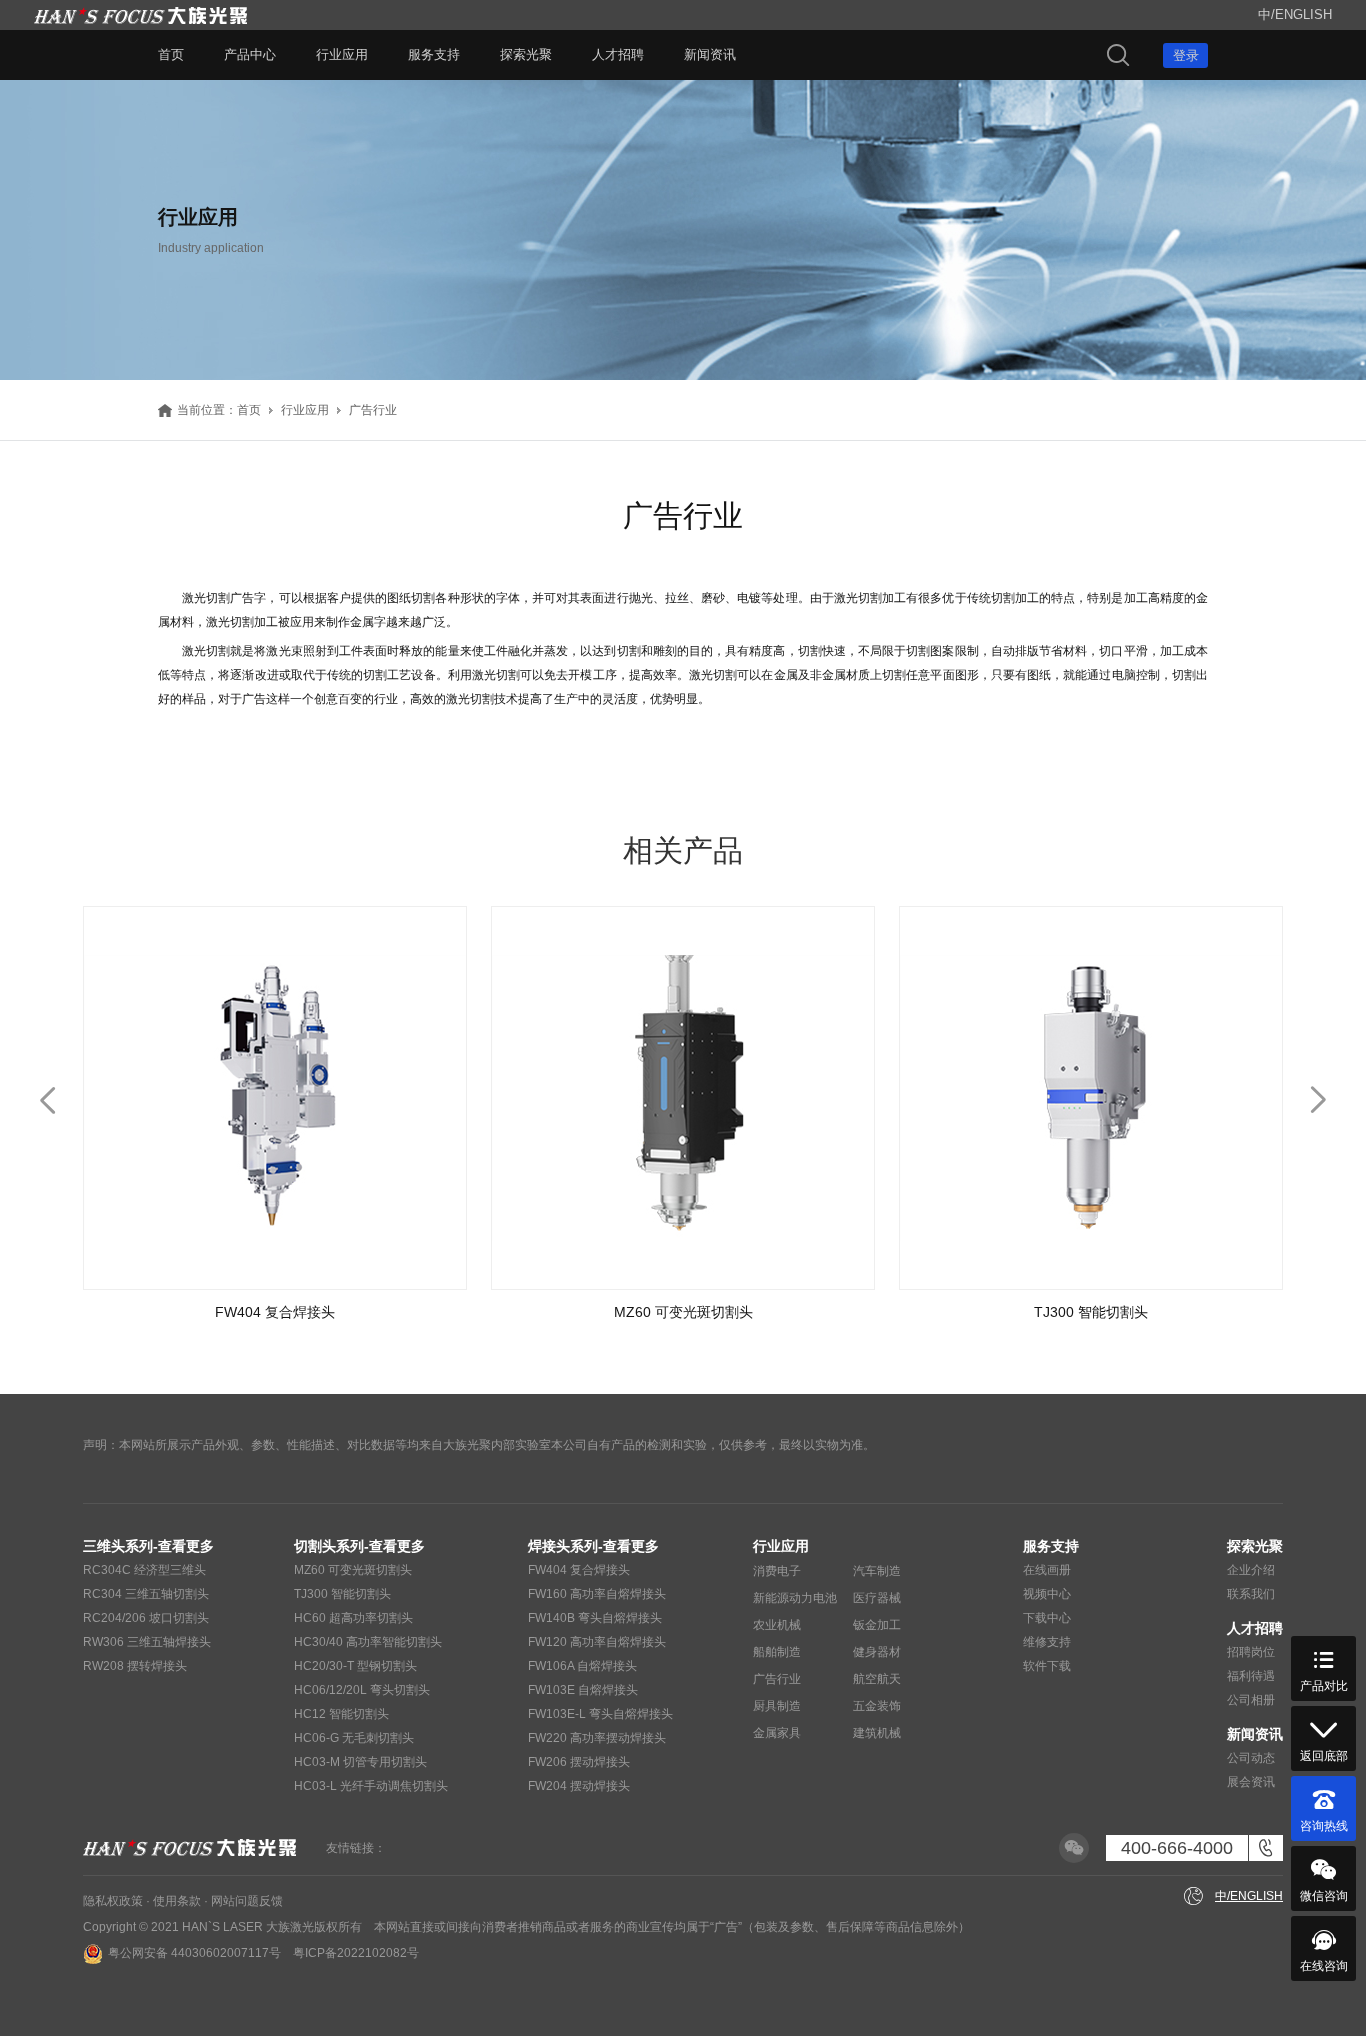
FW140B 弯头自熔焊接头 (595, 1618)
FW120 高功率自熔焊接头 (597, 1642)
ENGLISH (1303, 14)
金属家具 (777, 1733)
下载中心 (1047, 1618)
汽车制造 (877, 1571)
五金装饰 (877, 1706)
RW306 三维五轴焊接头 (147, 1642)
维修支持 (1047, 1642)
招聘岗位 (1251, 1652)
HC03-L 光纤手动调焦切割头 (371, 1786)
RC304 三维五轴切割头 (146, 1594)
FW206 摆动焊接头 (579, 1762)
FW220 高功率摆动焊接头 (597, 1738)
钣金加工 (877, 1625)
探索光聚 (526, 54)
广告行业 (777, 1679)
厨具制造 (777, 1706)
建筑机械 (877, 1733)
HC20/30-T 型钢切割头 (355, 1666)
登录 (1186, 55)
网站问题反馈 (247, 1901)
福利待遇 (1251, 1676)
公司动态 (1251, 1758)
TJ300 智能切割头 (342, 1594)
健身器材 (877, 1652)
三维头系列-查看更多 (148, 1546)
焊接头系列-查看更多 (593, 1546)
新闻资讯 (710, 54)
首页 (171, 54)
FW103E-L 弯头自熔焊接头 (600, 1714)
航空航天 (877, 1679)
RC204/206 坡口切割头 (146, 1618)
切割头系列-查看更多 (359, 1546)
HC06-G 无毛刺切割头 (354, 1738)
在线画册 (1047, 1570)
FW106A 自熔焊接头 (582, 1666)
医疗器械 (877, 1598)
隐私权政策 (113, 1901)
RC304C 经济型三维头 (144, 1570)
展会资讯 (1251, 1782)
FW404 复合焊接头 (579, 1570)
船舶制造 (777, 1652)
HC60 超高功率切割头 (353, 1618)
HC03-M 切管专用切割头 (360, 1762)
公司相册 (1251, 1700)
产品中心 (250, 54)
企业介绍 (1251, 1570)
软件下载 (1047, 1666)
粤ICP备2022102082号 (356, 1953)
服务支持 (434, 54)
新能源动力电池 (795, 1598)
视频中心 (1047, 1594)
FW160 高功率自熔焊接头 (597, 1594)
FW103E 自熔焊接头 (583, 1690)
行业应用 (342, 54)
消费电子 (777, 1571)
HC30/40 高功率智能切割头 (368, 1642)
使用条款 (177, 1901)
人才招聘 (618, 54)
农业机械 (777, 1625)
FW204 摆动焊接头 (579, 1786)
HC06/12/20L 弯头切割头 (362, 1690)
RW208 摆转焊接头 (135, 1666)
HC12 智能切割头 (341, 1714)
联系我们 (1251, 1594)
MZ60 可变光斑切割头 (353, 1570)
